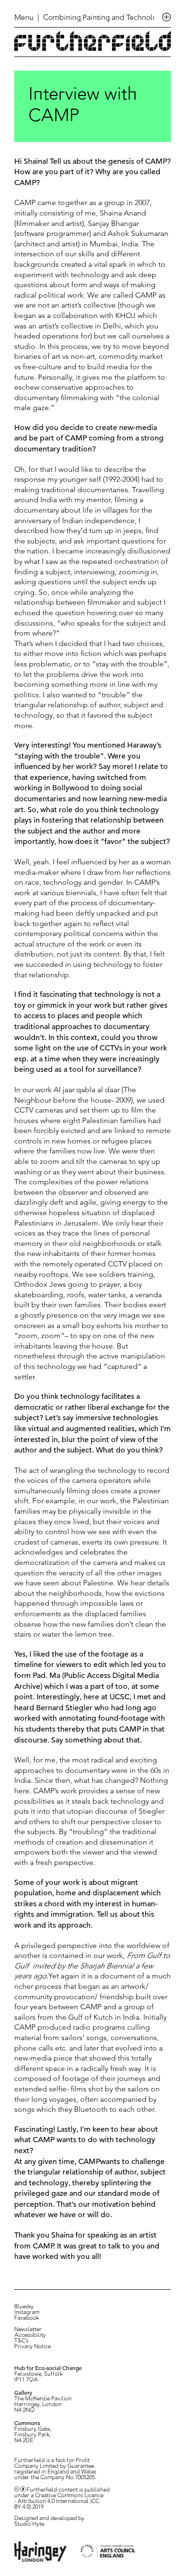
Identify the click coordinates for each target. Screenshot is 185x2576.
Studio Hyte (29, 2524)
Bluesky (24, 2307)
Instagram (27, 2313)
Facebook (27, 2318)
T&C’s (21, 2341)
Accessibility (30, 2335)
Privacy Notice (32, 2347)
